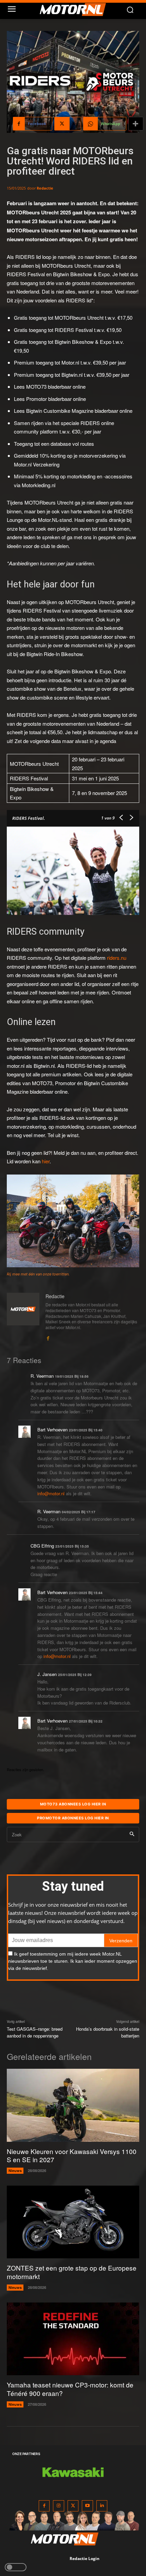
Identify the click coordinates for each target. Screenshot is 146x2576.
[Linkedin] (102, 2506)
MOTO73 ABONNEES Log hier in (73, 1804)
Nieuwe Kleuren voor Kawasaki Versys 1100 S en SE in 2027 (72, 2155)
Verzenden (121, 1941)
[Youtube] (87, 2506)
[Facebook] (48, 1337)
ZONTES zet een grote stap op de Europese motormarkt (72, 2272)
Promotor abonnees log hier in (73, 1818)
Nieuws (15, 2171)
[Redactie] (23, 1317)
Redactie (45, 188)
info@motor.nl (51, 1493)
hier (46, 1161)
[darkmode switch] (16, 2567)
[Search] (132, 1834)
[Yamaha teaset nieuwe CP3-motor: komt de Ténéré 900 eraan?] (73, 2339)
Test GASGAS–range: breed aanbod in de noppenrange (35, 2032)
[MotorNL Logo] (76, 10)
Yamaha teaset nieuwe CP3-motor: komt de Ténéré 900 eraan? (70, 2389)
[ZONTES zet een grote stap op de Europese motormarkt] (73, 2222)
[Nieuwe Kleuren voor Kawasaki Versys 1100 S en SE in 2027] (73, 2105)
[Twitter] (73, 2506)
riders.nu (117, 958)
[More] (136, 124)
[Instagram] (59, 2506)
